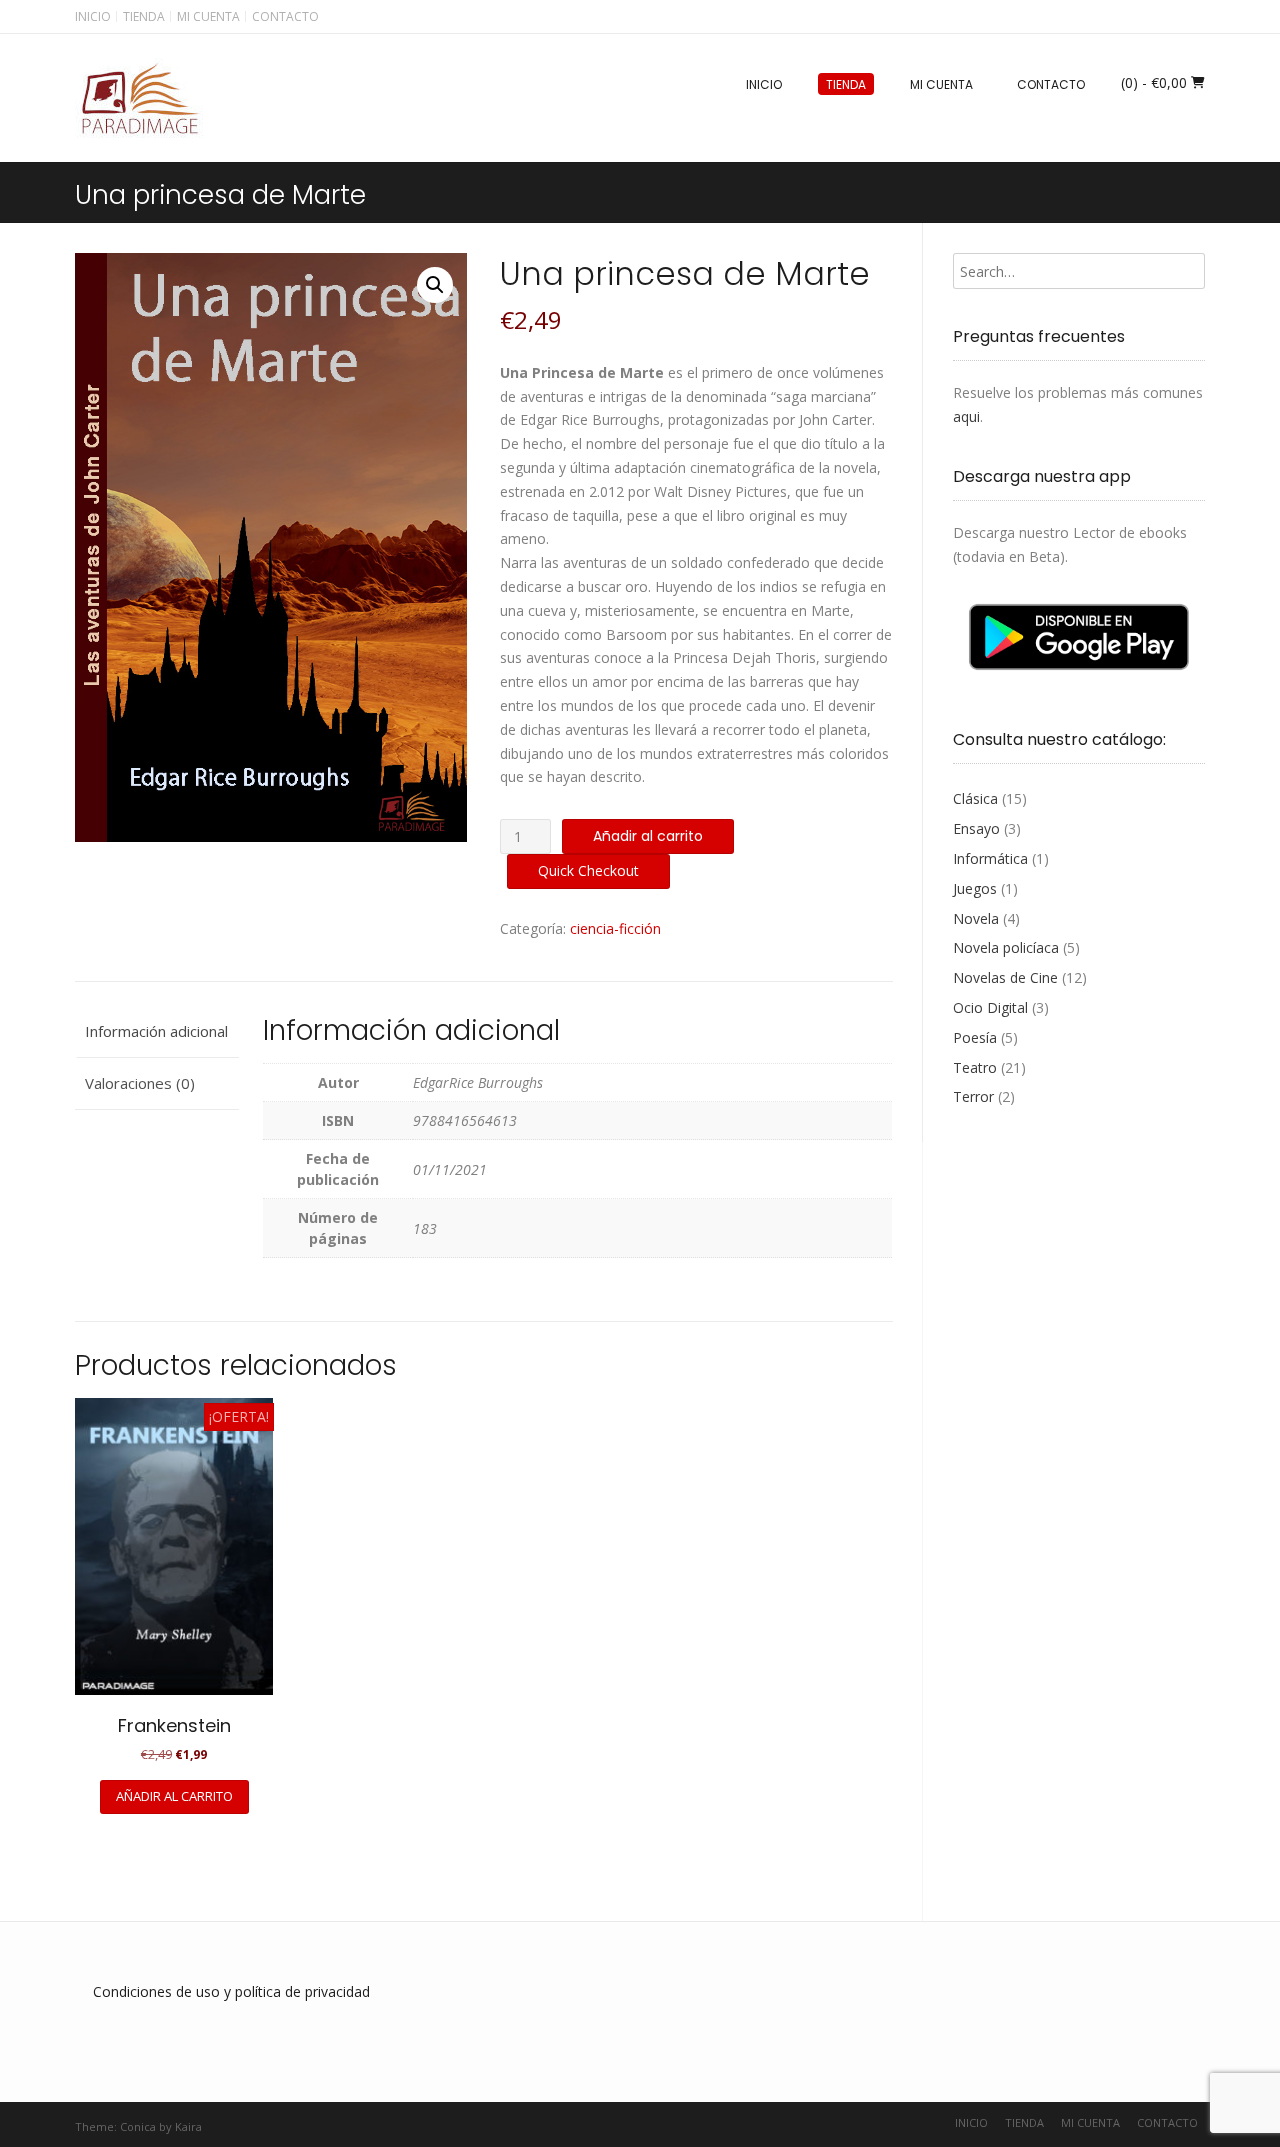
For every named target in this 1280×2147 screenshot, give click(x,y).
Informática (990, 858)
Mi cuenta (208, 16)
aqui (966, 416)
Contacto (285, 16)
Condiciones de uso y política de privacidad (231, 1991)
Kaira (188, 2126)
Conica (138, 2126)
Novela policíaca (1006, 947)
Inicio (93, 16)
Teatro (975, 1067)
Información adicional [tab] (156, 1031)
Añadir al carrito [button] (174, 1796)
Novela (976, 918)
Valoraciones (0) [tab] (140, 1083)
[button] (435, 285)
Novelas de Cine (1005, 977)
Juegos (975, 888)
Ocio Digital (990, 1007)
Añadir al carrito (648, 836)
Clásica (975, 798)
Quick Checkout (588, 870)
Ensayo (976, 828)
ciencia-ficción (615, 928)
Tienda (144, 16)
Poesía (975, 1037)
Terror (973, 1096)
